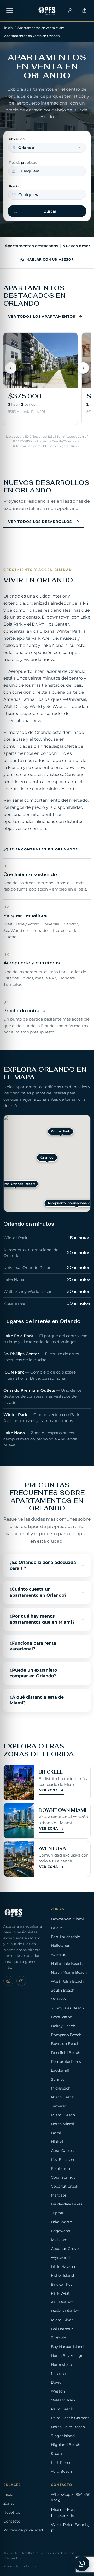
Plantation (60, 2168)
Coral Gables (62, 2151)
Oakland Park (63, 2400)
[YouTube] (21, 1981)
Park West (60, 2293)
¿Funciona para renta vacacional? (33, 1646)
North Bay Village (67, 2356)
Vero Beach (61, 2471)
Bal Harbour (62, 2329)
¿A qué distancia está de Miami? (37, 1700)
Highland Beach (66, 2445)
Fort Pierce (61, 2463)
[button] (61, 1132)
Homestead (61, 2365)
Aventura (59, 1955)
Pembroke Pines (66, 2062)
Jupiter (57, 2213)
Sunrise (58, 2079)
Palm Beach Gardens (70, 2418)
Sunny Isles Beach (67, 2008)
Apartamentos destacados (31, 246)
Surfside (58, 2338)
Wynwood (60, 2258)
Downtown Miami (67, 1919)
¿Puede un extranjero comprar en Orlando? (33, 1673)
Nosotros (12, 2512)
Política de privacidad (23, 2530)
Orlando (58, 1999)
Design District (65, 2311)
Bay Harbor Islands (68, 2347)
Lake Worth (61, 2222)
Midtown (59, 2240)
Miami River (62, 2320)
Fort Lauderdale (65, 1937)
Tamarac (59, 2106)
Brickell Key (62, 2284)
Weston (58, 2391)
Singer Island (63, 2436)
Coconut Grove (65, 2249)
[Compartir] (84, 10)
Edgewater (61, 2231)
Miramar (59, 2373)
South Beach (63, 1990)
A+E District (62, 2302)
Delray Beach (63, 2026)
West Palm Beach (67, 1981)
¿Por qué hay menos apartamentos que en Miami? (42, 1619)
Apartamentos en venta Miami (41, 28)
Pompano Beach (66, 2035)
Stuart (57, 2454)
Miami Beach (63, 2115)
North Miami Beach (69, 1972)
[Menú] (10, 10)
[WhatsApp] (82, 2564)
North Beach (63, 2097)
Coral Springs (63, 2177)
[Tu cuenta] (70, 10)
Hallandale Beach (67, 1964)
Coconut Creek (64, 2186)
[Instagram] (8, 1981)
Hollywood (61, 1946)
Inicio (8, 28)
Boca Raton (62, 2017)
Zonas (9, 2503)
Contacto (12, 2521)
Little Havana (63, 2266)
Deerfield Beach (66, 2053)
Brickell (58, 1928)
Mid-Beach (61, 2088)
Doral (56, 2133)
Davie (56, 2382)
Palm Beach (62, 2409)
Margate (59, 2195)
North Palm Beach (68, 2427)
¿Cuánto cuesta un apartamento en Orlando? (38, 1592)
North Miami (63, 2124)
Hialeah (58, 2142)
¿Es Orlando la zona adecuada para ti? (43, 1565)
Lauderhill (60, 2070)
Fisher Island (62, 2275)
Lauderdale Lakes (67, 2204)
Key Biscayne (63, 2160)
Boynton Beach (65, 2044)
